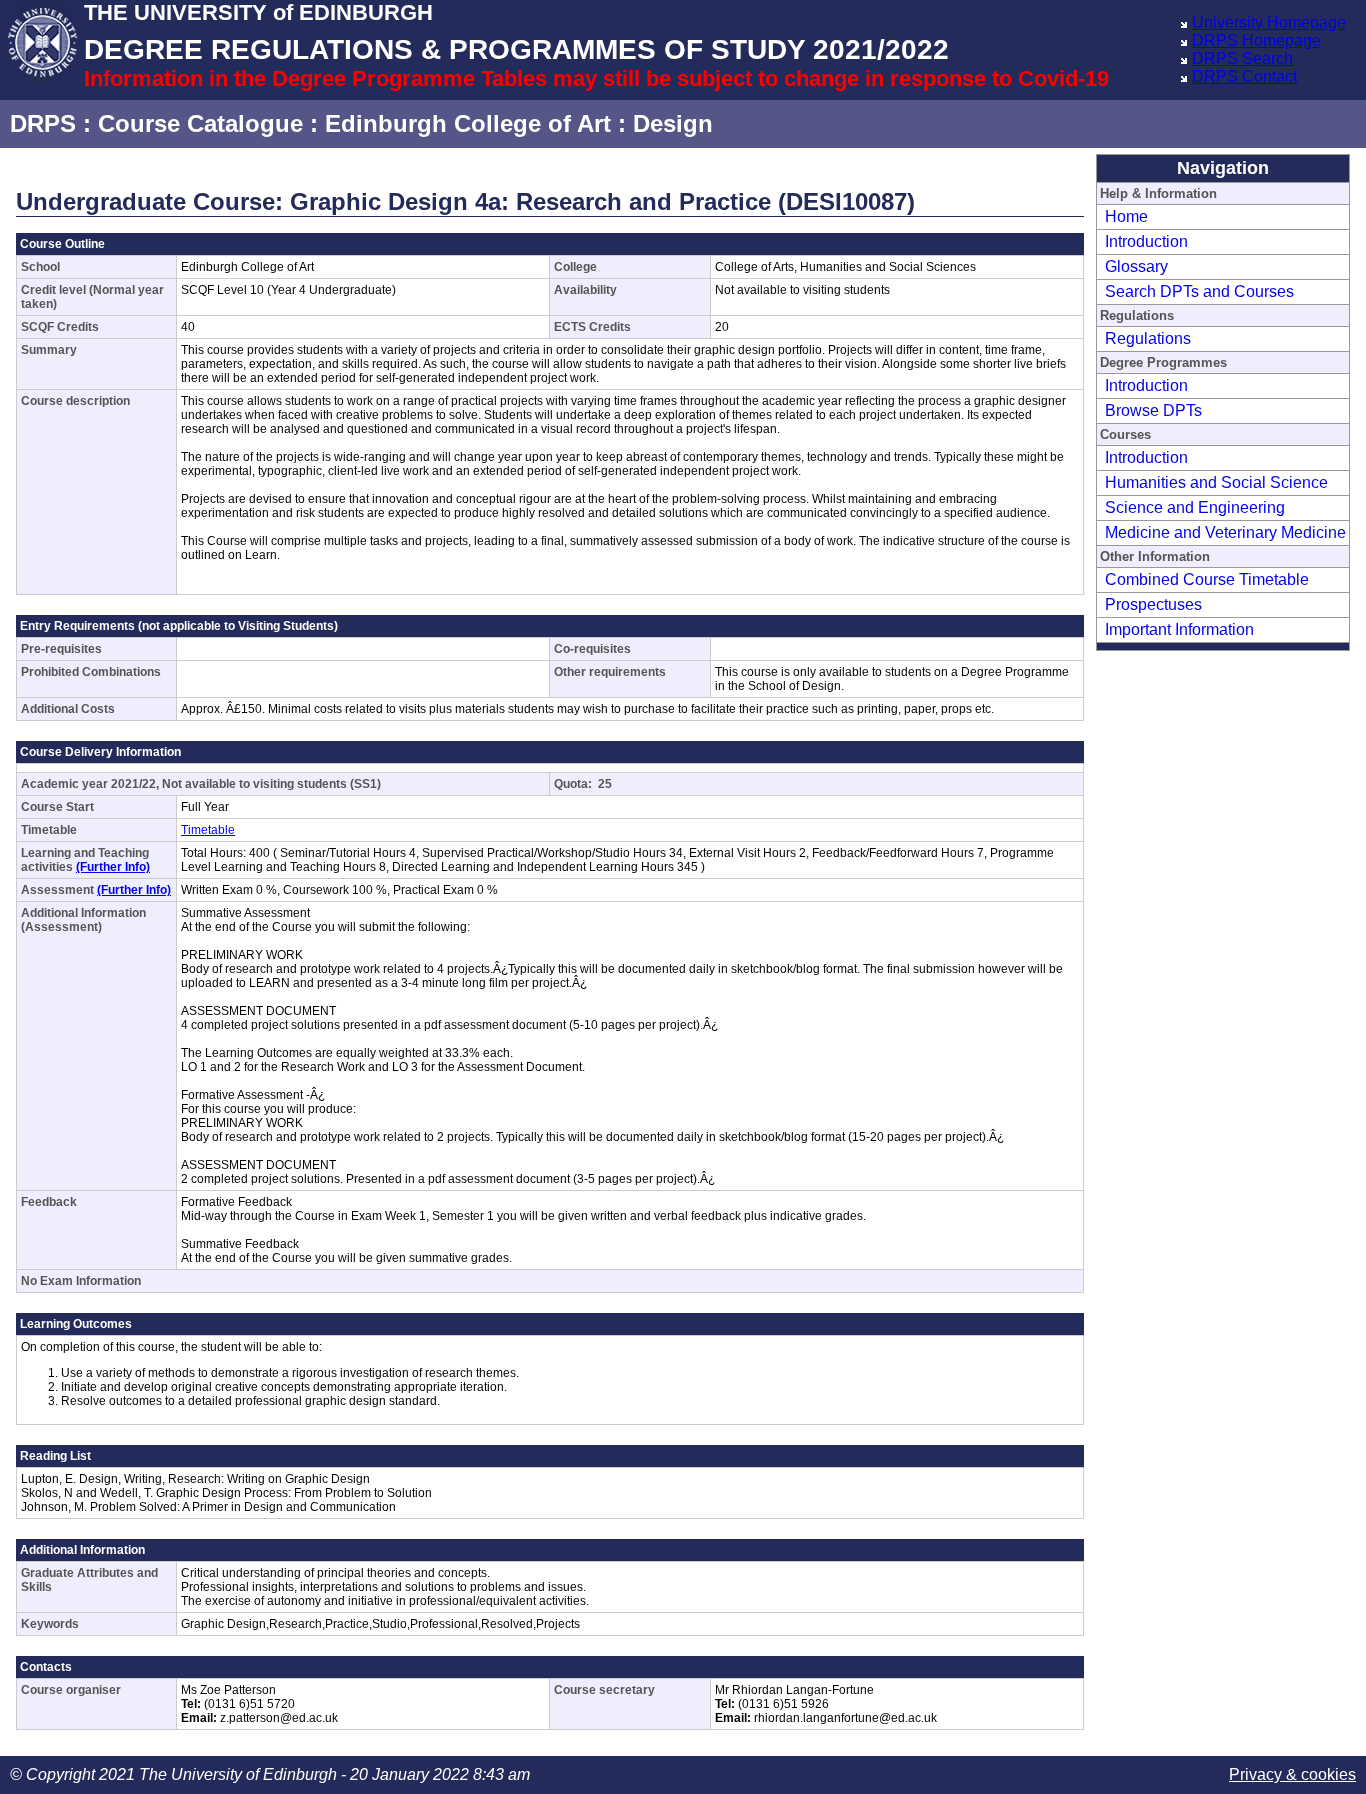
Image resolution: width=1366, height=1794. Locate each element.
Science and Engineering (1195, 507)
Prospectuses (1153, 604)
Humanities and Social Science (1216, 482)
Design (673, 123)
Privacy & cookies (1292, 1774)
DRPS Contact (1244, 76)
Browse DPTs (1153, 410)
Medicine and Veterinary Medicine (1225, 532)
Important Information (1179, 629)
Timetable (208, 830)
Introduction (1146, 241)
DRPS (43, 123)
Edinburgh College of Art (468, 123)
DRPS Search (1242, 58)
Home (1126, 216)
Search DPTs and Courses (1199, 291)
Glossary (1136, 266)
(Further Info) (113, 867)
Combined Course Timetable (1207, 579)
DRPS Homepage (1256, 40)
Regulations (1148, 338)
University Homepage (1269, 22)
